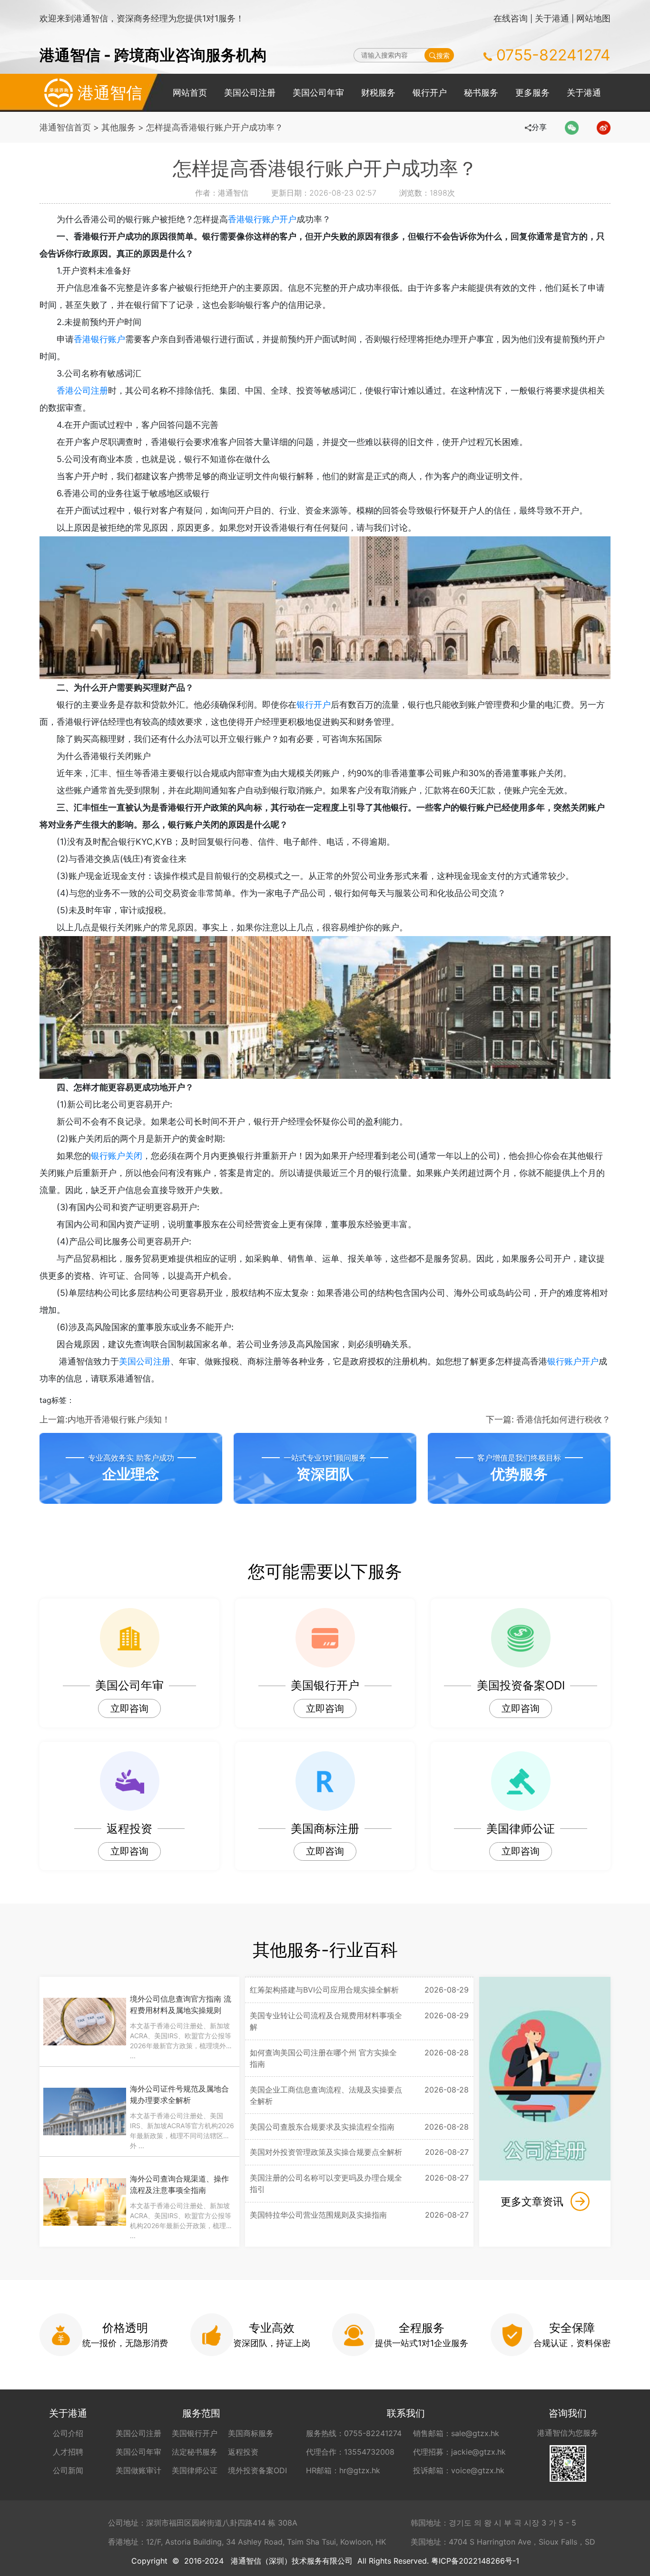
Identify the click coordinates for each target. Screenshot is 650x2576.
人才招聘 (68, 2452)
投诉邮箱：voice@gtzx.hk (459, 2470)
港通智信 (110, 93)
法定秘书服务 (195, 2452)
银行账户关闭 (117, 1156)
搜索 (443, 55)
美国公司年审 (318, 93)
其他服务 (118, 127)
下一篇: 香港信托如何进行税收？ (548, 1419)
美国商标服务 (251, 2433)
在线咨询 (511, 18)
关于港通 (552, 18)
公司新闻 (68, 2470)
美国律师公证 (195, 2470)
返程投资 (243, 2452)
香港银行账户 (99, 339)
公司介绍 (68, 2433)
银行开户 (430, 93)
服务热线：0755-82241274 (354, 2433)
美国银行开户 (195, 2433)
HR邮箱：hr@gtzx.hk (343, 2470)
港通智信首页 (65, 127)
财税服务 (378, 93)
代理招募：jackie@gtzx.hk (459, 2452)
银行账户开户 (573, 1361)
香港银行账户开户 (262, 219)
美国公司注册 (250, 93)
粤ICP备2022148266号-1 (475, 2561)
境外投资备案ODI (257, 2470)
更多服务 (532, 93)
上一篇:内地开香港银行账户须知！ (105, 1419)
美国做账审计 (138, 2470)
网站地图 (593, 18)
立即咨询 (129, 1708)
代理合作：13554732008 (350, 2452)
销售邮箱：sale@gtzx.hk (456, 2433)
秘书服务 (481, 93)
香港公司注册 (82, 390)
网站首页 (190, 93)
